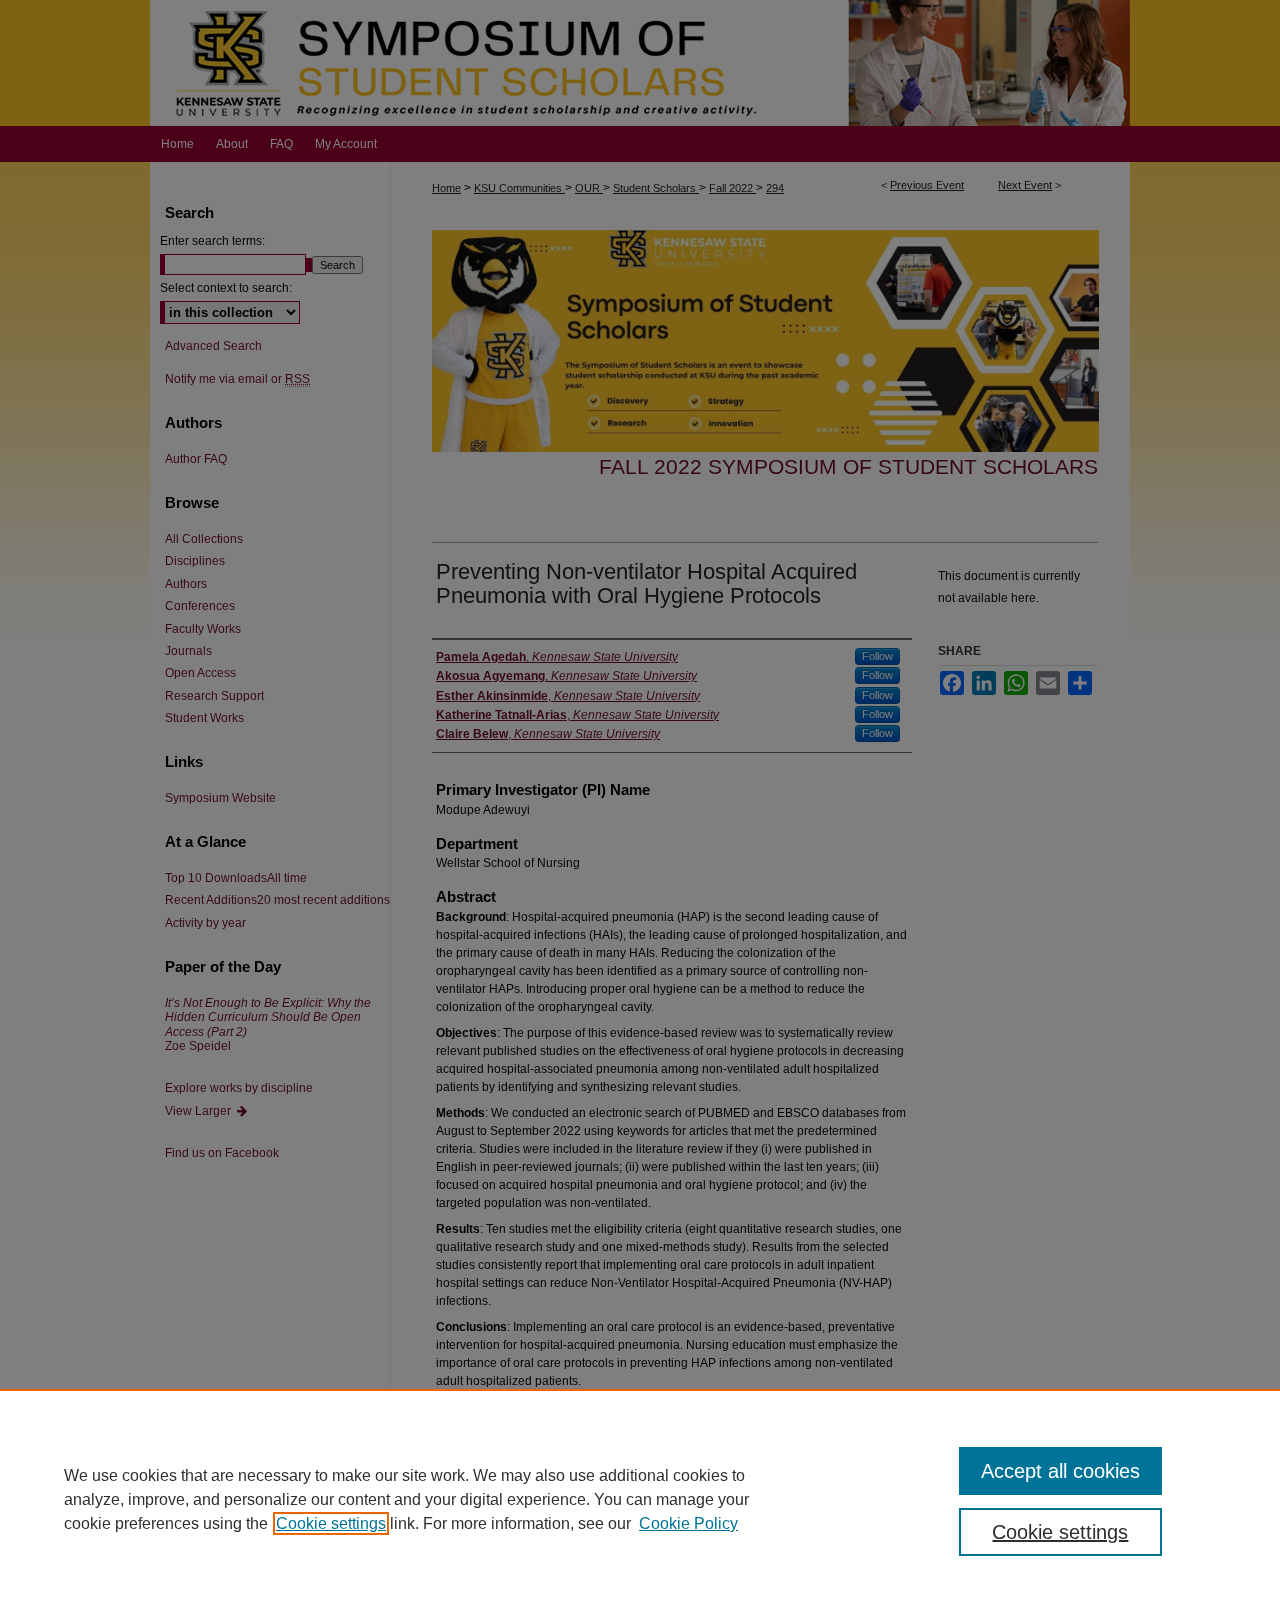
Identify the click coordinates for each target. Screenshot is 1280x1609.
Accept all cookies (1060, 1471)
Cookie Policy (688, 1523)
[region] (640, 1499)
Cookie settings (331, 1523)
